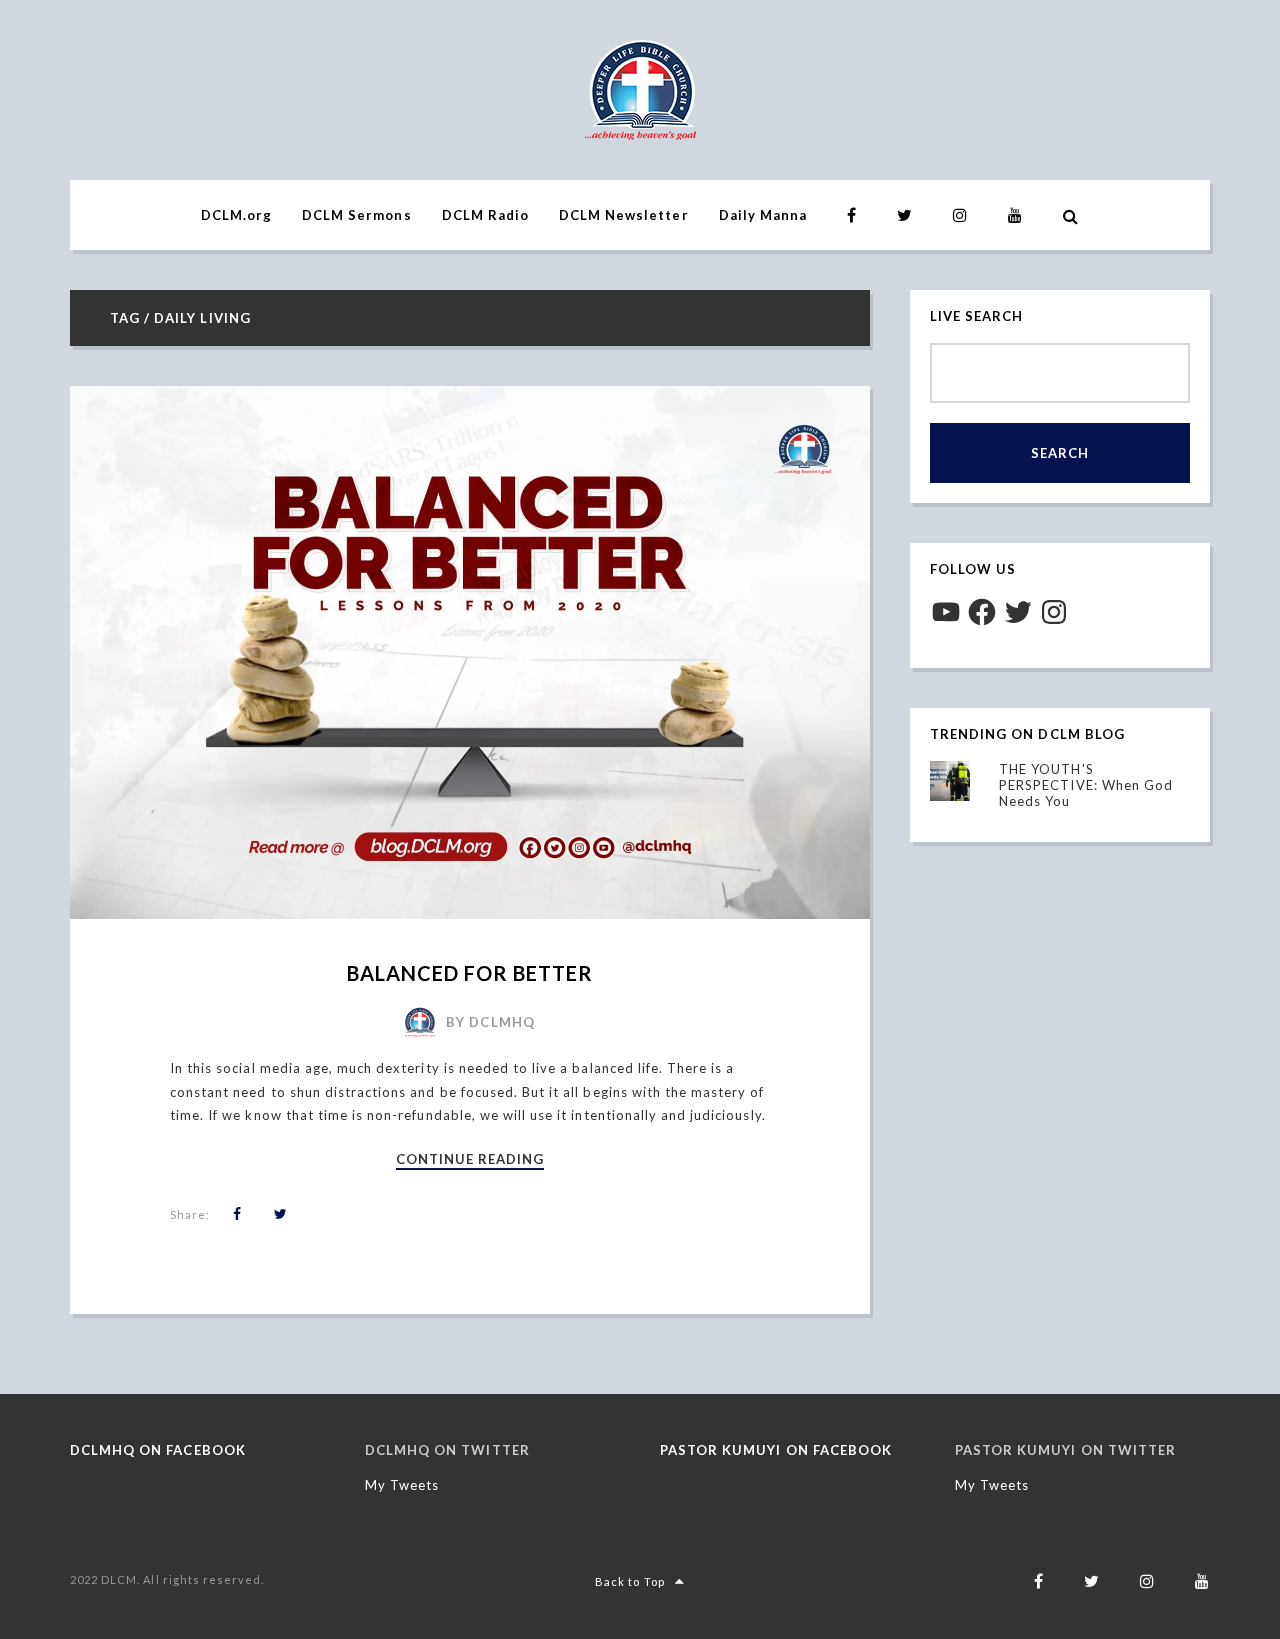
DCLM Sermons (356, 215)
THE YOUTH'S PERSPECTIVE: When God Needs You (1086, 785)
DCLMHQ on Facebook (158, 1450)
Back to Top (629, 1581)
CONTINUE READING (470, 1160)
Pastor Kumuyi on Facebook (776, 1450)
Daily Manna (763, 215)
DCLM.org (236, 215)
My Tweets (402, 1485)
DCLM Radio (485, 215)
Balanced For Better (470, 973)
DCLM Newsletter (624, 215)
